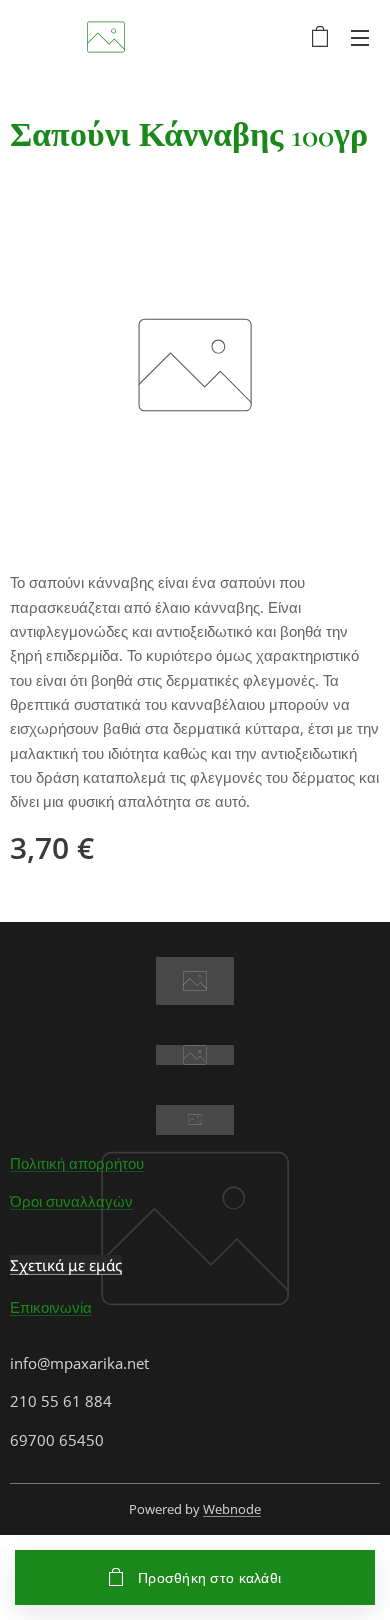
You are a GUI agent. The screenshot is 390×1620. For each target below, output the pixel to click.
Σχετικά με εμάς (66, 1265)
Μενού (360, 37)
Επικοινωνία (51, 1307)
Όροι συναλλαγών (71, 1201)
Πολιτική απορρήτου (77, 1163)
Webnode (232, 1509)
